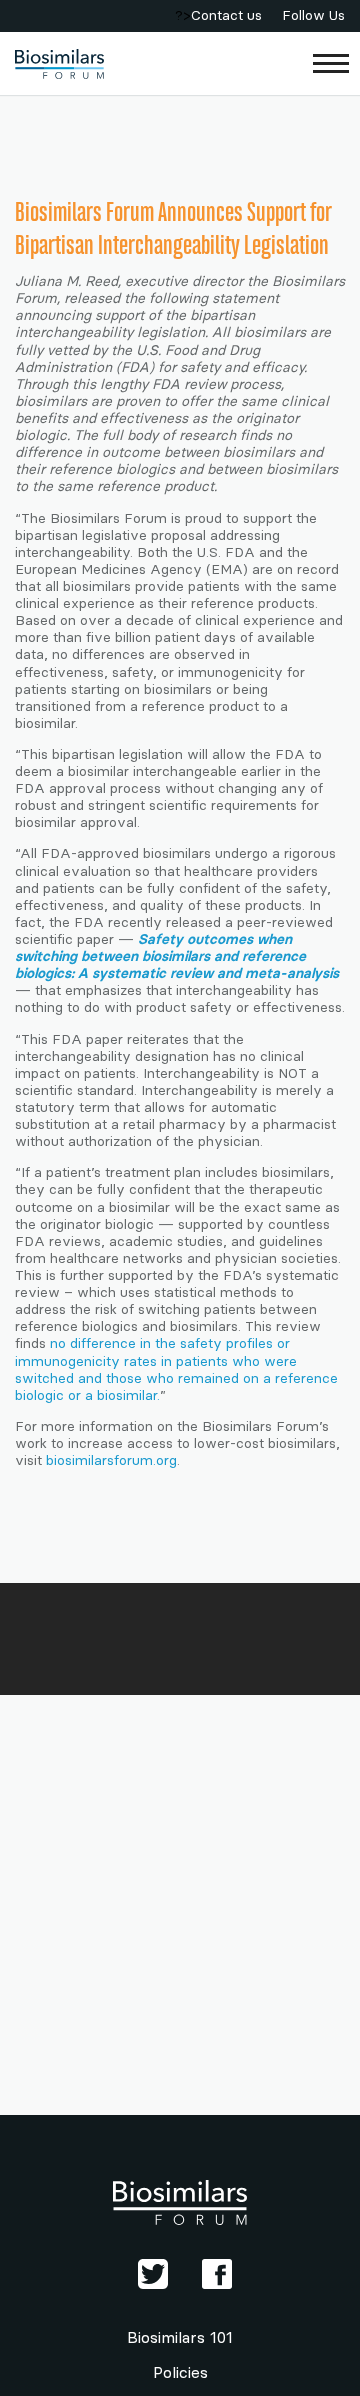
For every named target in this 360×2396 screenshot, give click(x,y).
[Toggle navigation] (331, 63)
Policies (180, 2372)
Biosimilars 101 (180, 2337)
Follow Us (313, 16)
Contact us (226, 16)
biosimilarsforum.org (111, 1460)
